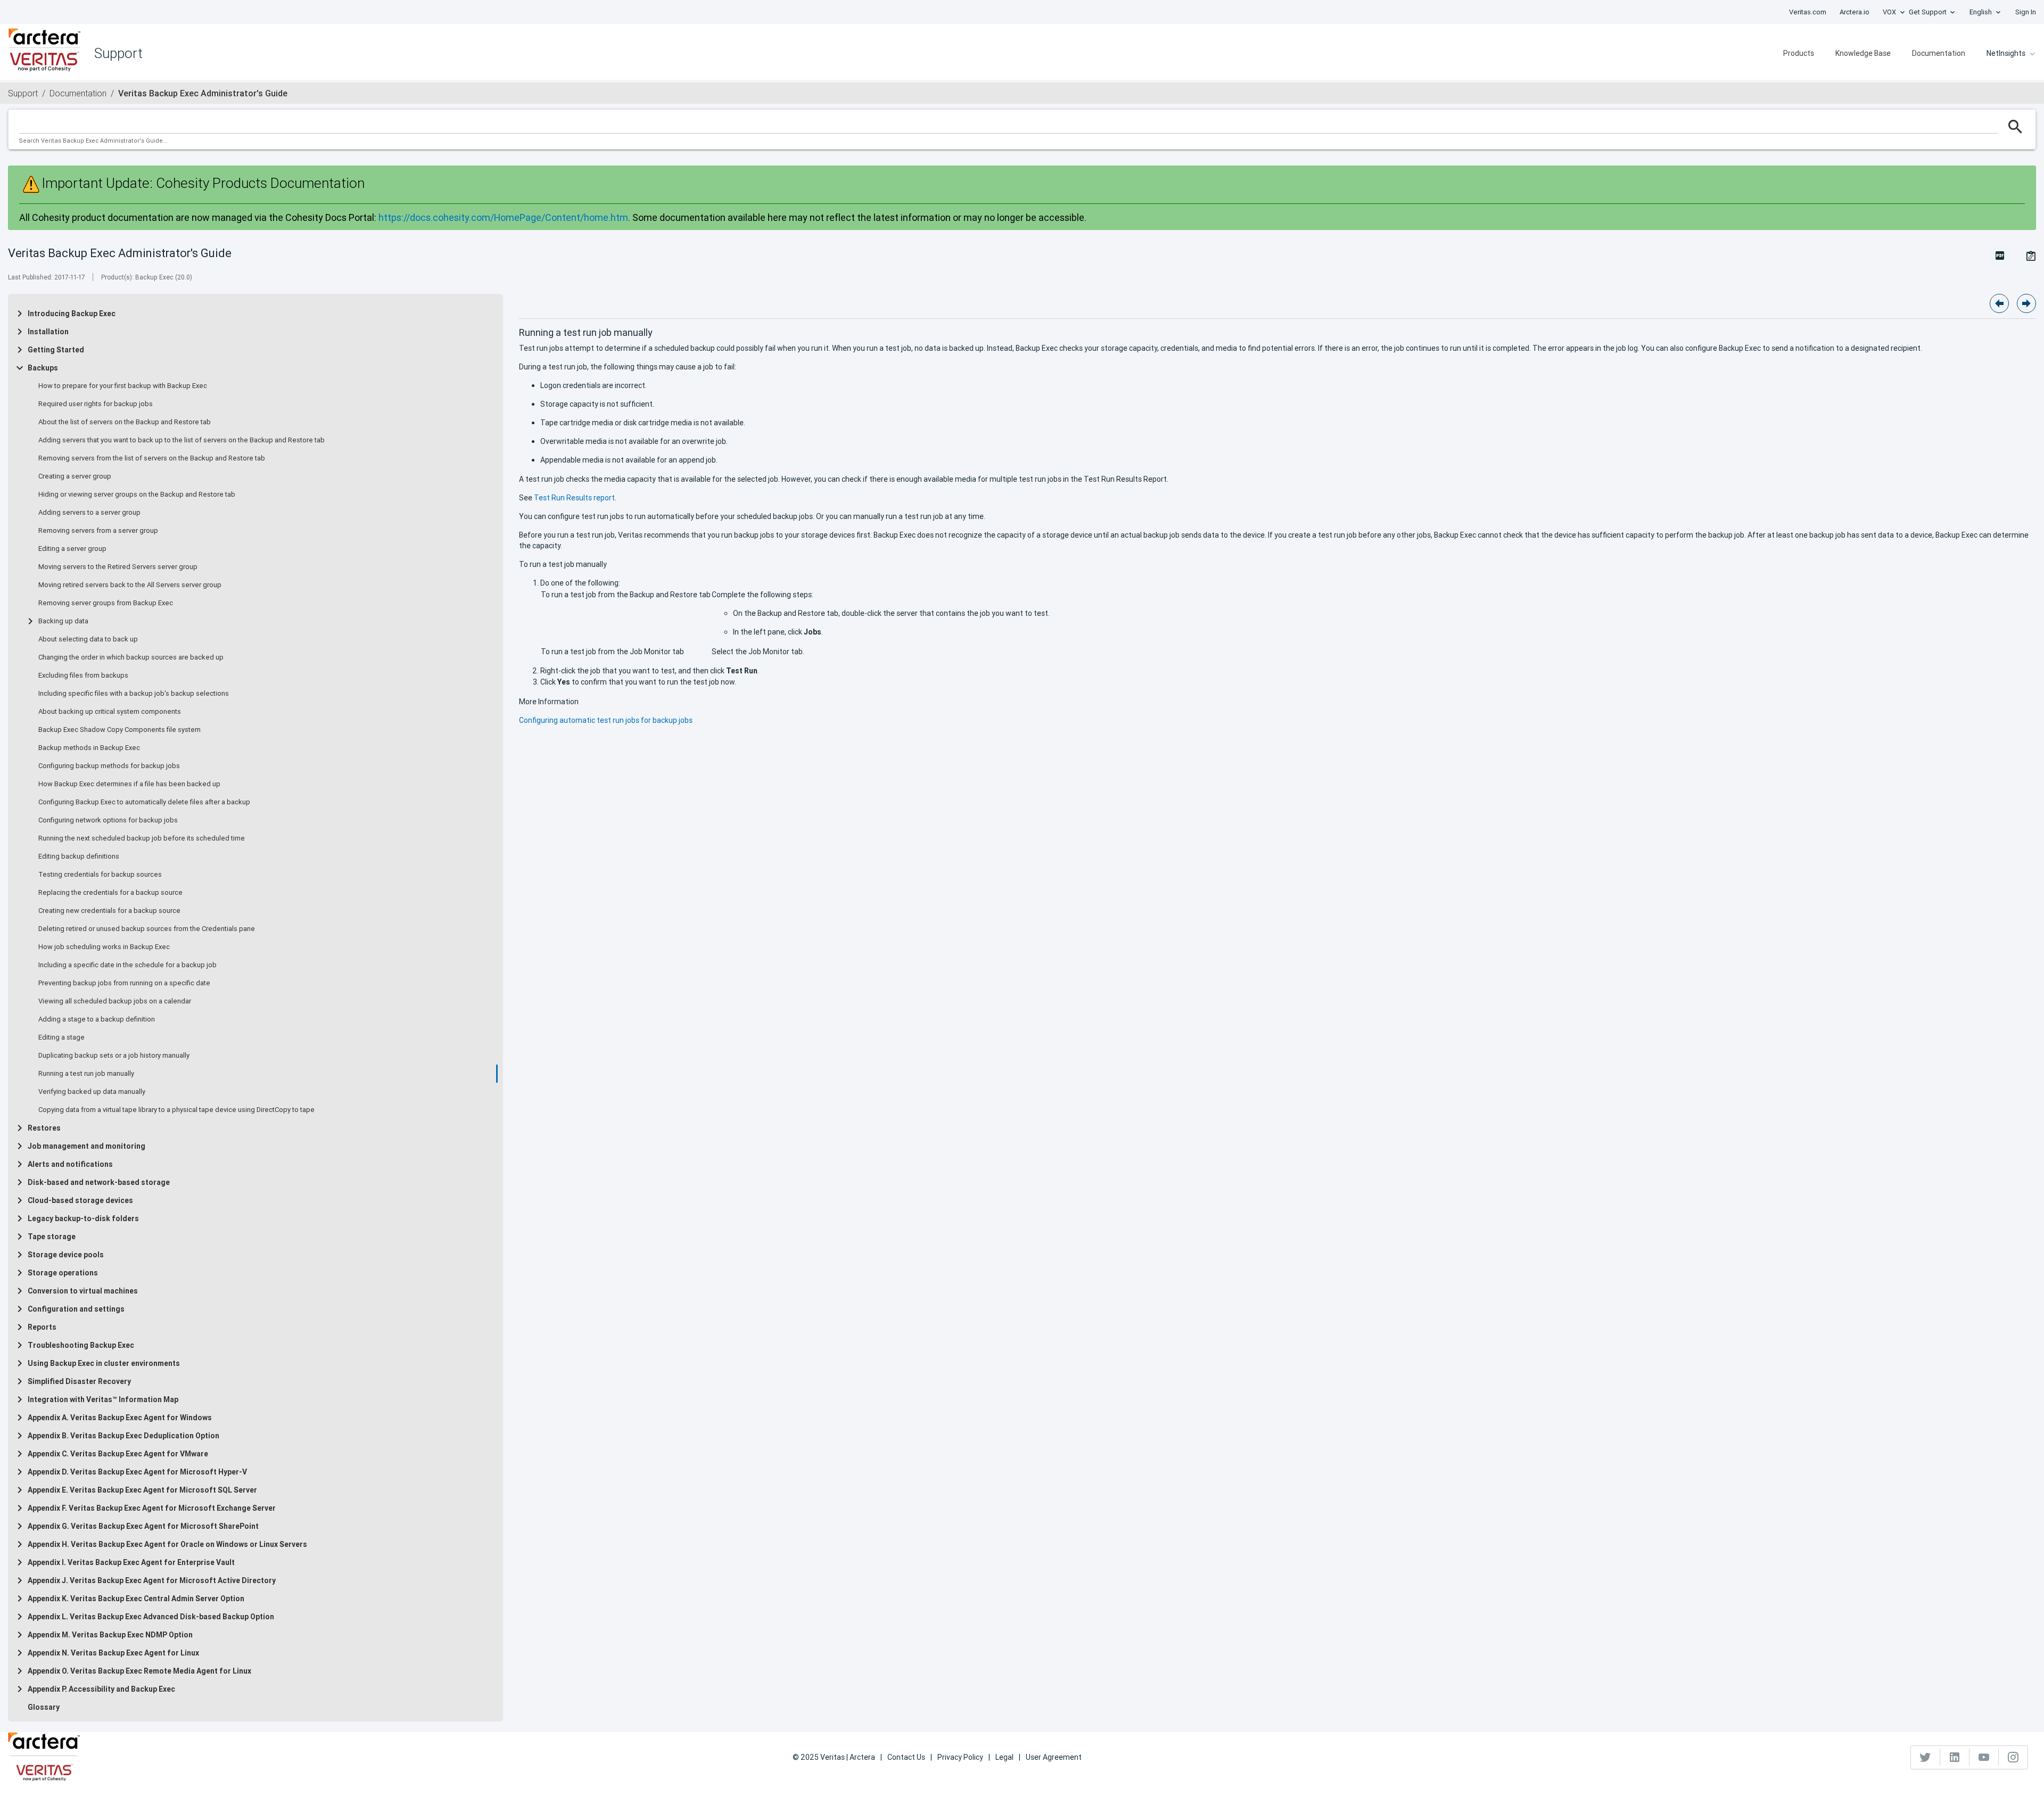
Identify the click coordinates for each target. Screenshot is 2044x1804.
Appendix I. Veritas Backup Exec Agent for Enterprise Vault (131, 1562)
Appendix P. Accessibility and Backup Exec (101, 1689)
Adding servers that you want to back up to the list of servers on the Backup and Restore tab (182, 440)
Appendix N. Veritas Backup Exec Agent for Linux (113, 1653)
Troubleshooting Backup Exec (81, 1345)
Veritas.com (1808, 12)
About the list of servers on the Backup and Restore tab (125, 422)
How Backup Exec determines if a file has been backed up (129, 784)
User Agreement (1054, 1757)
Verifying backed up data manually (92, 1092)
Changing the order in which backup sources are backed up (131, 657)
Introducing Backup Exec (72, 314)
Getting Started (56, 350)
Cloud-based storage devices (80, 1200)
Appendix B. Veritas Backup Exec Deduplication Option (123, 1436)
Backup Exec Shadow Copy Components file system (119, 730)
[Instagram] (2013, 1757)
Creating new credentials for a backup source (109, 911)
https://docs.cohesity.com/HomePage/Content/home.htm (503, 217)
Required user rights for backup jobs (96, 404)
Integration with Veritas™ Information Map (103, 1399)
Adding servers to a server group (89, 513)
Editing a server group (72, 549)
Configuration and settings (76, 1309)
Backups (43, 368)
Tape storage (52, 1237)
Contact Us (906, 1757)
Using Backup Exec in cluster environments (104, 1363)
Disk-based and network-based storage (99, 1182)
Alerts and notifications (70, 1164)
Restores (44, 1128)
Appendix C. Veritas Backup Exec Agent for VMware (118, 1454)
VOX (1889, 12)
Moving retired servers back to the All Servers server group (130, 585)
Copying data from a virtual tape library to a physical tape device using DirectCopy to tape (176, 1110)
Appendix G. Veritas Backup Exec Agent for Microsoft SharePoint (143, 1526)
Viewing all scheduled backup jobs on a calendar (115, 1001)
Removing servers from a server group (98, 531)
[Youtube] (1984, 1757)
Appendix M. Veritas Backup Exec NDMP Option (110, 1635)
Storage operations (63, 1273)
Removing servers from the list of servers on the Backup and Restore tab (152, 458)
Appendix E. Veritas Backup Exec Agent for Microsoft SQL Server (142, 1490)
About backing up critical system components (110, 712)
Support (23, 93)
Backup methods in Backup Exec (89, 748)
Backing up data (63, 621)
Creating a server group (75, 476)
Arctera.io (1855, 12)
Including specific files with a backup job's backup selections (134, 694)
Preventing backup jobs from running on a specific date (124, 983)
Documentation (1939, 53)
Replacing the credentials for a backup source (110, 893)
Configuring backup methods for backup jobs (109, 766)
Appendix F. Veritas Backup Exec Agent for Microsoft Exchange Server (152, 1508)
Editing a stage (61, 1037)
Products (1799, 53)
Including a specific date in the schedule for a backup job (127, 965)
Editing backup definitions (79, 856)
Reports (42, 1327)
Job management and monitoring (86, 1146)
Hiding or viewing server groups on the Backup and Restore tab (137, 495)
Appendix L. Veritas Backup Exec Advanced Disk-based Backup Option (151, 1617)
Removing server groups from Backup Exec (106, 603)
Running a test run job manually (86, 1074)
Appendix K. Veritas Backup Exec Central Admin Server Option (136, 1599)
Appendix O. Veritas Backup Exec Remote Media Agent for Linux (139, 1671)
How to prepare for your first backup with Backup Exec (123, 386)
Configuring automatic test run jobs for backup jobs (606, 720)
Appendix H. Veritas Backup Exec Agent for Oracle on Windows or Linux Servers (167, 1544)
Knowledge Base (1863, 53)
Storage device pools (66, 1255)
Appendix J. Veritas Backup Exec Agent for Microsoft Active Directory (152, 1580)
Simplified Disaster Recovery (79, 1381)
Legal (1004, 1757)
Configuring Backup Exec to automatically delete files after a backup (144, 802)
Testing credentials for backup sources (100, 875)
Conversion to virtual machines (83, 1291)
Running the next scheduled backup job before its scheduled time (142, 838)
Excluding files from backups (83, 676)
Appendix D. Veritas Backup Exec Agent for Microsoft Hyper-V (137, 1472)
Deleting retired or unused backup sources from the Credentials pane (147, 929)
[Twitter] (1926, 1757)
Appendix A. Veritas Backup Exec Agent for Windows (120, 1418)
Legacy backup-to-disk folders (83, 1218)
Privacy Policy (960, 1757)
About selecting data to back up (88, 639)
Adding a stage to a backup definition (97, 1019)
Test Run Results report (574, 498)
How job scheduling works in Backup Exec (104, 947)
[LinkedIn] (1955, 1757)
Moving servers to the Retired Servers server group (118, 567)
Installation (48, 332)
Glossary (44, 1707)
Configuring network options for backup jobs (108, 820)
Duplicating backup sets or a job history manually (114, 1056)
